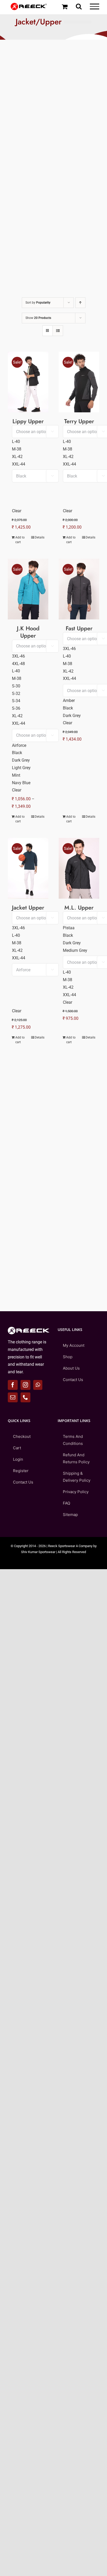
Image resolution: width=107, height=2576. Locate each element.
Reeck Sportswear (62, 1546)
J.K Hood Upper (28, 632)
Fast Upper (79, 628)
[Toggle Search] (79, 6)
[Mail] (13, 1397)
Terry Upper (79, 421)
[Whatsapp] (38, 1385)
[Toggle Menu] (95, 6)
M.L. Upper (79, 907)
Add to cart (20, 540)
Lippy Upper (28, 421)
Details (40, 537)
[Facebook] (13, 1385)
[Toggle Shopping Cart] (65, 6)
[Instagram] (25, 1385)
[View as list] (58, 331)
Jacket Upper (28, 907)
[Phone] (25, 1397)
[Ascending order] (80, 303)
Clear (17, 511)
